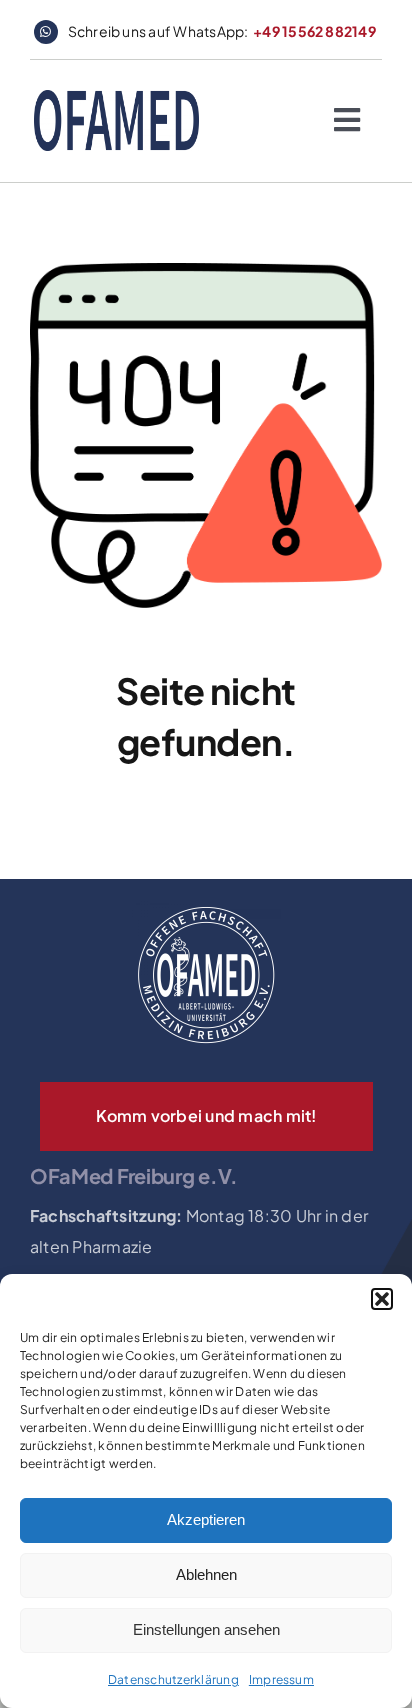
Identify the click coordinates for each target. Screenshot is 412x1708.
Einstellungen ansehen (206, 1629)
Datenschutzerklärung (173, 1679)
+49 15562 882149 (314, 31)
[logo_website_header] (116, 97)
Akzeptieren (206, 1519)
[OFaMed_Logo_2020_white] (206, 907)
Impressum (281, 1679)
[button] (382, 1299)
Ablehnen (206, 1574)
